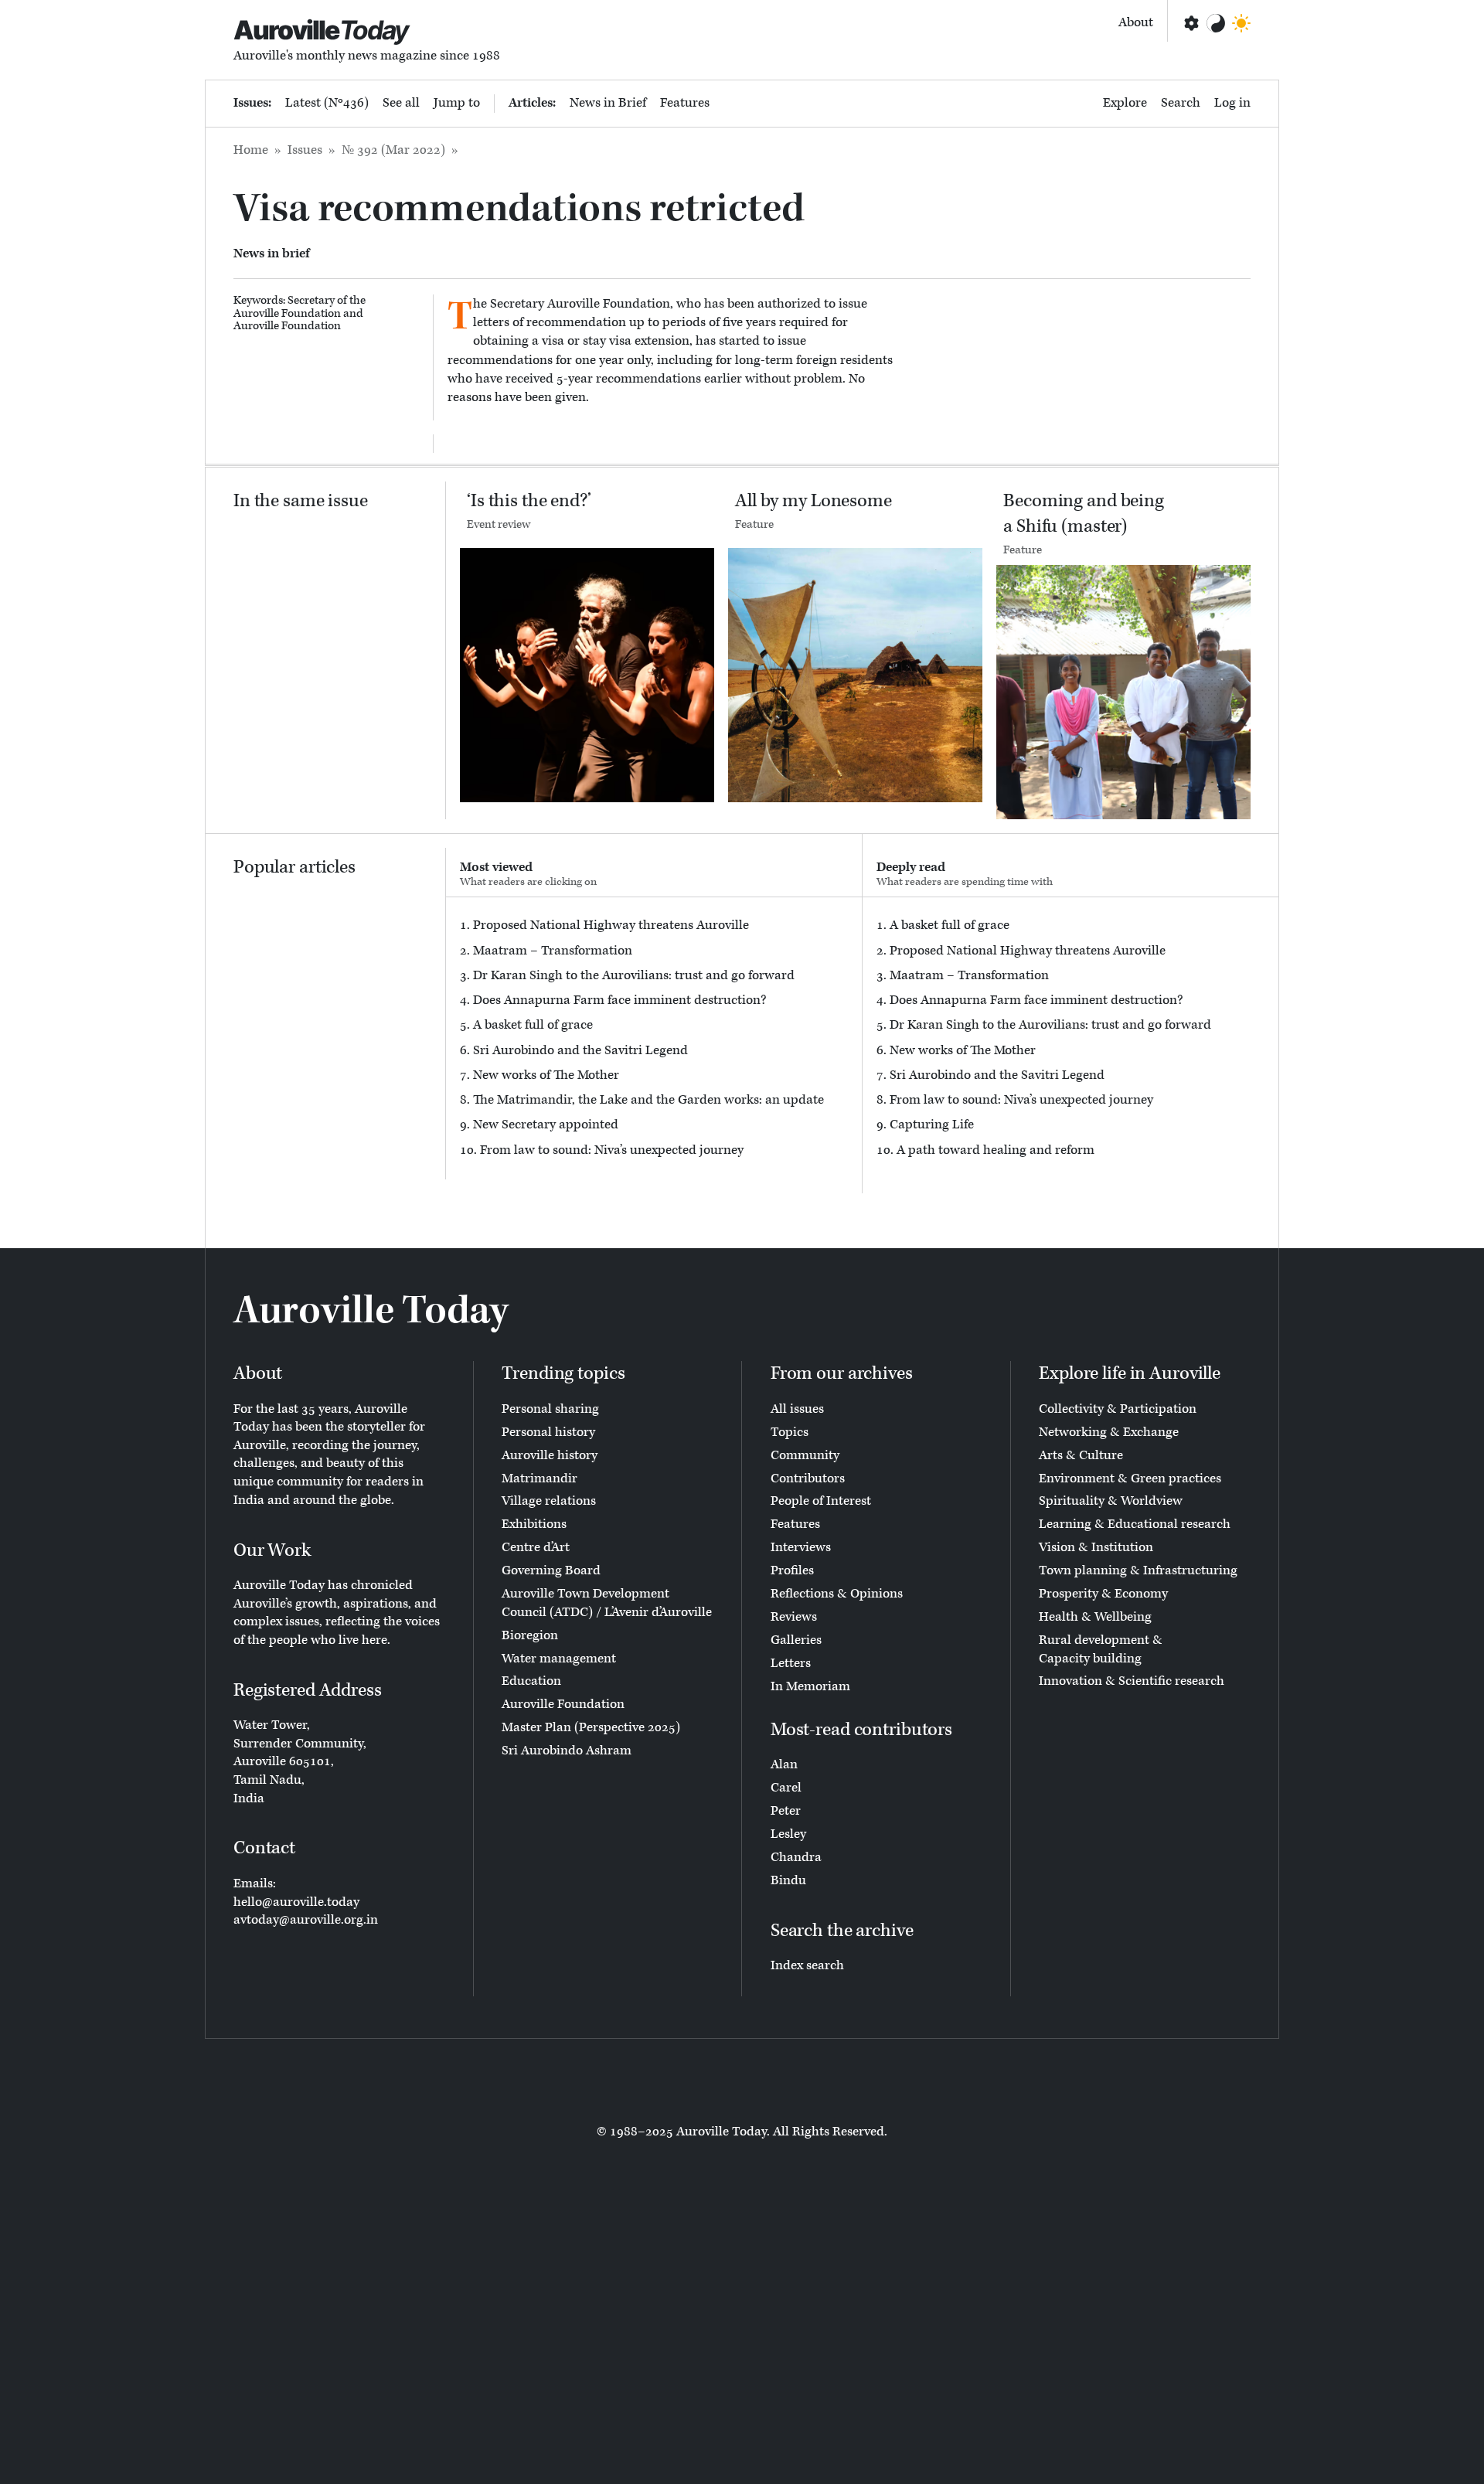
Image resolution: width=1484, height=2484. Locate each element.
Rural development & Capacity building (1101, 1649)
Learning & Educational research (1135, 1524)
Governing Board (551, 1570)
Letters (791, 1663)
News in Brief (608, 103)
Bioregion (530, 1635)
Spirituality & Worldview (1111, 1501)
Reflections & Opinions (837, 1594)
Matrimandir (539, 1478)
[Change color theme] (1216, 23)
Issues (305, 150)
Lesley (788, 1834)
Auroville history (550, 1455)
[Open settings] (1190, 23)
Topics (790, 1432)
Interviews (801, 1547)
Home (251, 150)
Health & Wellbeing (1095, 1617)
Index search (807, 1965)
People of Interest (821, 1501)
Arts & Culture (1081, 1455)
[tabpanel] (654, 1038)
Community (805, 1455)
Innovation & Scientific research (1132, 1681)
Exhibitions (534, 1524)
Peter (786, 1811)
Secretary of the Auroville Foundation (300, 306)
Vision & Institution (1096, 1547)
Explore (1125, 103)
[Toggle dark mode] (1241, 23)
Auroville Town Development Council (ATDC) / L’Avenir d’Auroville (607, 1603)
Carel (786, 1788)
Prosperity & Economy (1103, 1594)
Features (685, 103)
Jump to (457, 103)
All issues (797, 1409)
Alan (784, 1764)
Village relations (549, 1501)
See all (401, 103)
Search (1181, 103)
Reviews (794, 1617)
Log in (1232, 103)
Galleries (796, 1640)
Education (531, 1681)
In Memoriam (810, 1686)
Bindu (788, 1880)
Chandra (796, 1857)
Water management (559, 1659)
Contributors (808, 1478)
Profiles (792, 1570)
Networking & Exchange (1109, 1432)
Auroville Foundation (287, 326)
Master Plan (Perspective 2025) (591, 1727)
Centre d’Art (536, 1547)
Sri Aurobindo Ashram (567, 1751)
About (1136, 22)
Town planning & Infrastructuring (1138, 1570)
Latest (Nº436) (327, 103)
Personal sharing (550, 1409)
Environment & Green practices (1130, 1478)
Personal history (548, 1432)
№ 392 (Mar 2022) (393, 150)
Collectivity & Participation (1118, 1409)
